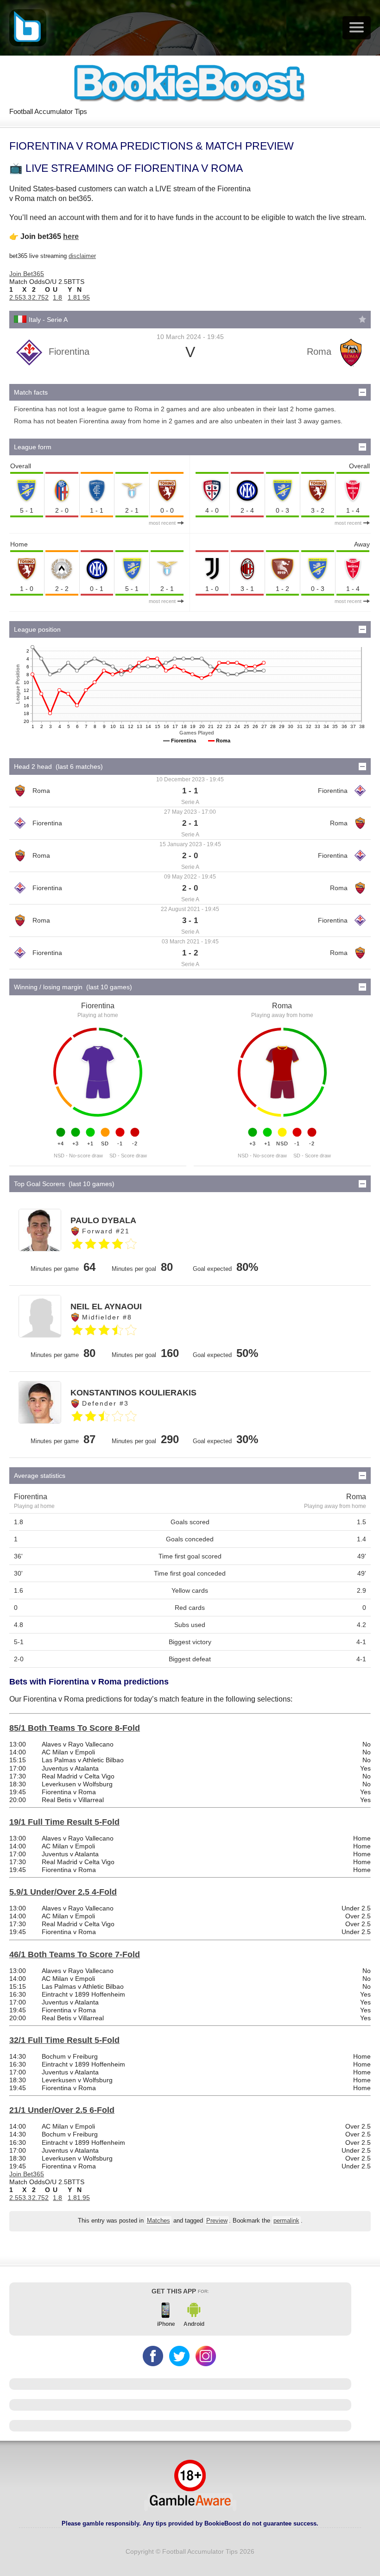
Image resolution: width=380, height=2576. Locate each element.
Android (194, 2324)
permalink (286, 2221)
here (71, 236)
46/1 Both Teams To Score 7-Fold (75, 1954)
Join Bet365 (27, 274)
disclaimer (82, 256)
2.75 (38, 297)
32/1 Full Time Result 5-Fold (64, 2040)
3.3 (27, 297)
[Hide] (362, 392)
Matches (158, 2221)
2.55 (16, 297)
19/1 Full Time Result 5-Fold (64, 1822)
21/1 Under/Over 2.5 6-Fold (62, 2110)
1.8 (57, 297)
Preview (217, 2221)
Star (362, 319)
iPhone (166, 2324)
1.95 (83, 297)
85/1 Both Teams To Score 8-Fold (75, 1728)
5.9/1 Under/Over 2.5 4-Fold (63, 1892)
